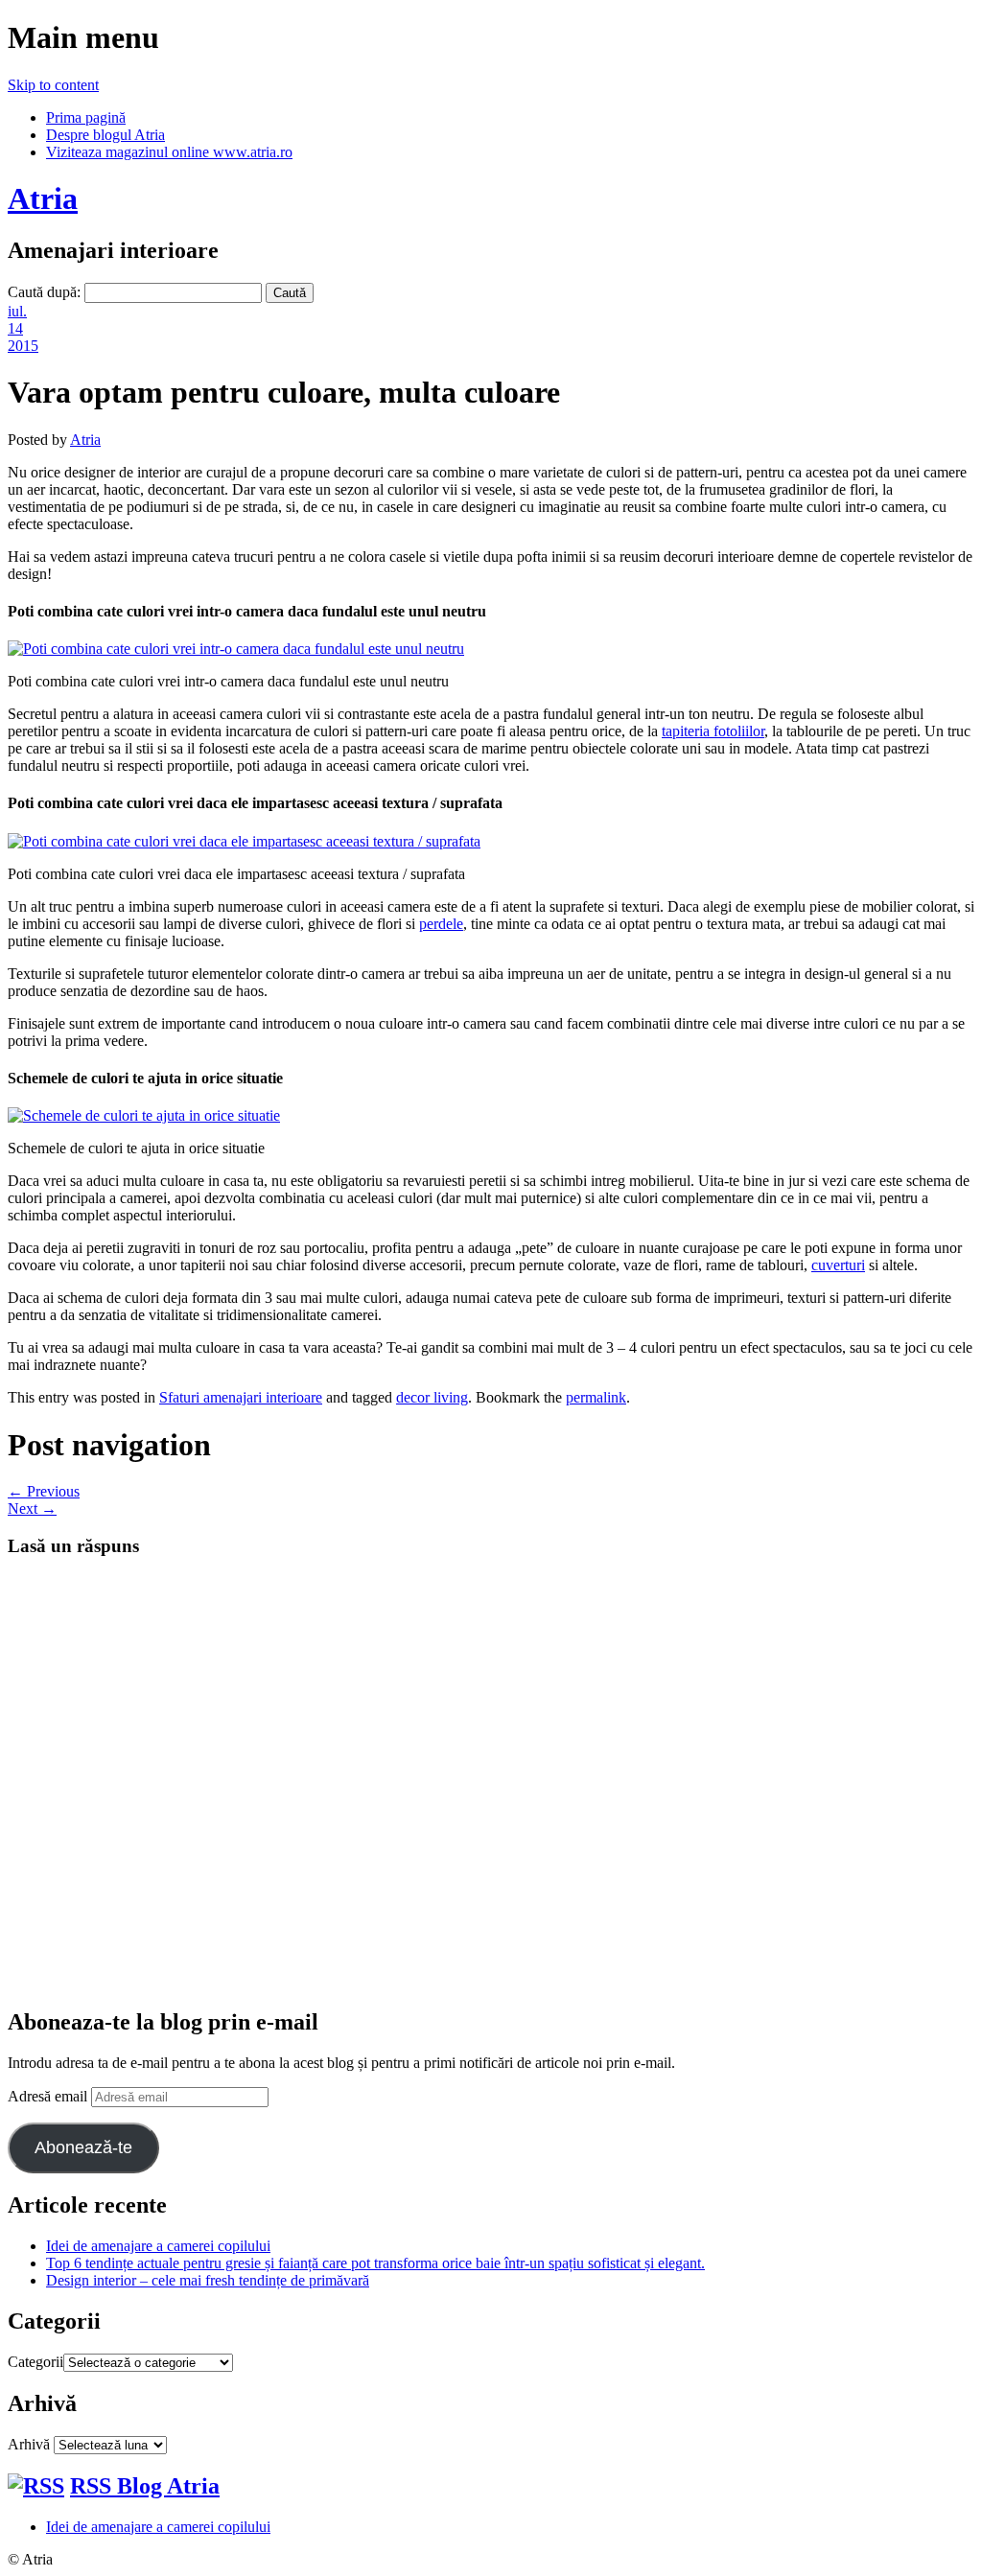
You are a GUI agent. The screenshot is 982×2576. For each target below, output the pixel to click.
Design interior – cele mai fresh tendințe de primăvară (208, 2280)
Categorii (35, 2362)
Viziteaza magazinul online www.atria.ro (169, 152)
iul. (17, 311)
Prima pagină (86, 117)
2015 (23, 346)
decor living (432, 1397)
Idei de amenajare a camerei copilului (158, 2246)
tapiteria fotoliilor (713, 731)
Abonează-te (83, 2147)
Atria (43, 198)
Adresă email (49, 2096)
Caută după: (44, 292)
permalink (596, 1397)
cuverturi (838, 1265)
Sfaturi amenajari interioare (241, 1397)
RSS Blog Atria (145, 2486)
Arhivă (29, 2444)
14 (15, 328)
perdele (441, 924)
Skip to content (53, 85)
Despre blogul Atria (105, 135)
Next (32, 1508)
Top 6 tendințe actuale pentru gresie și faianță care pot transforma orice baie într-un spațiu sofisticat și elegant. (375, 2263)
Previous (44, 1491)
